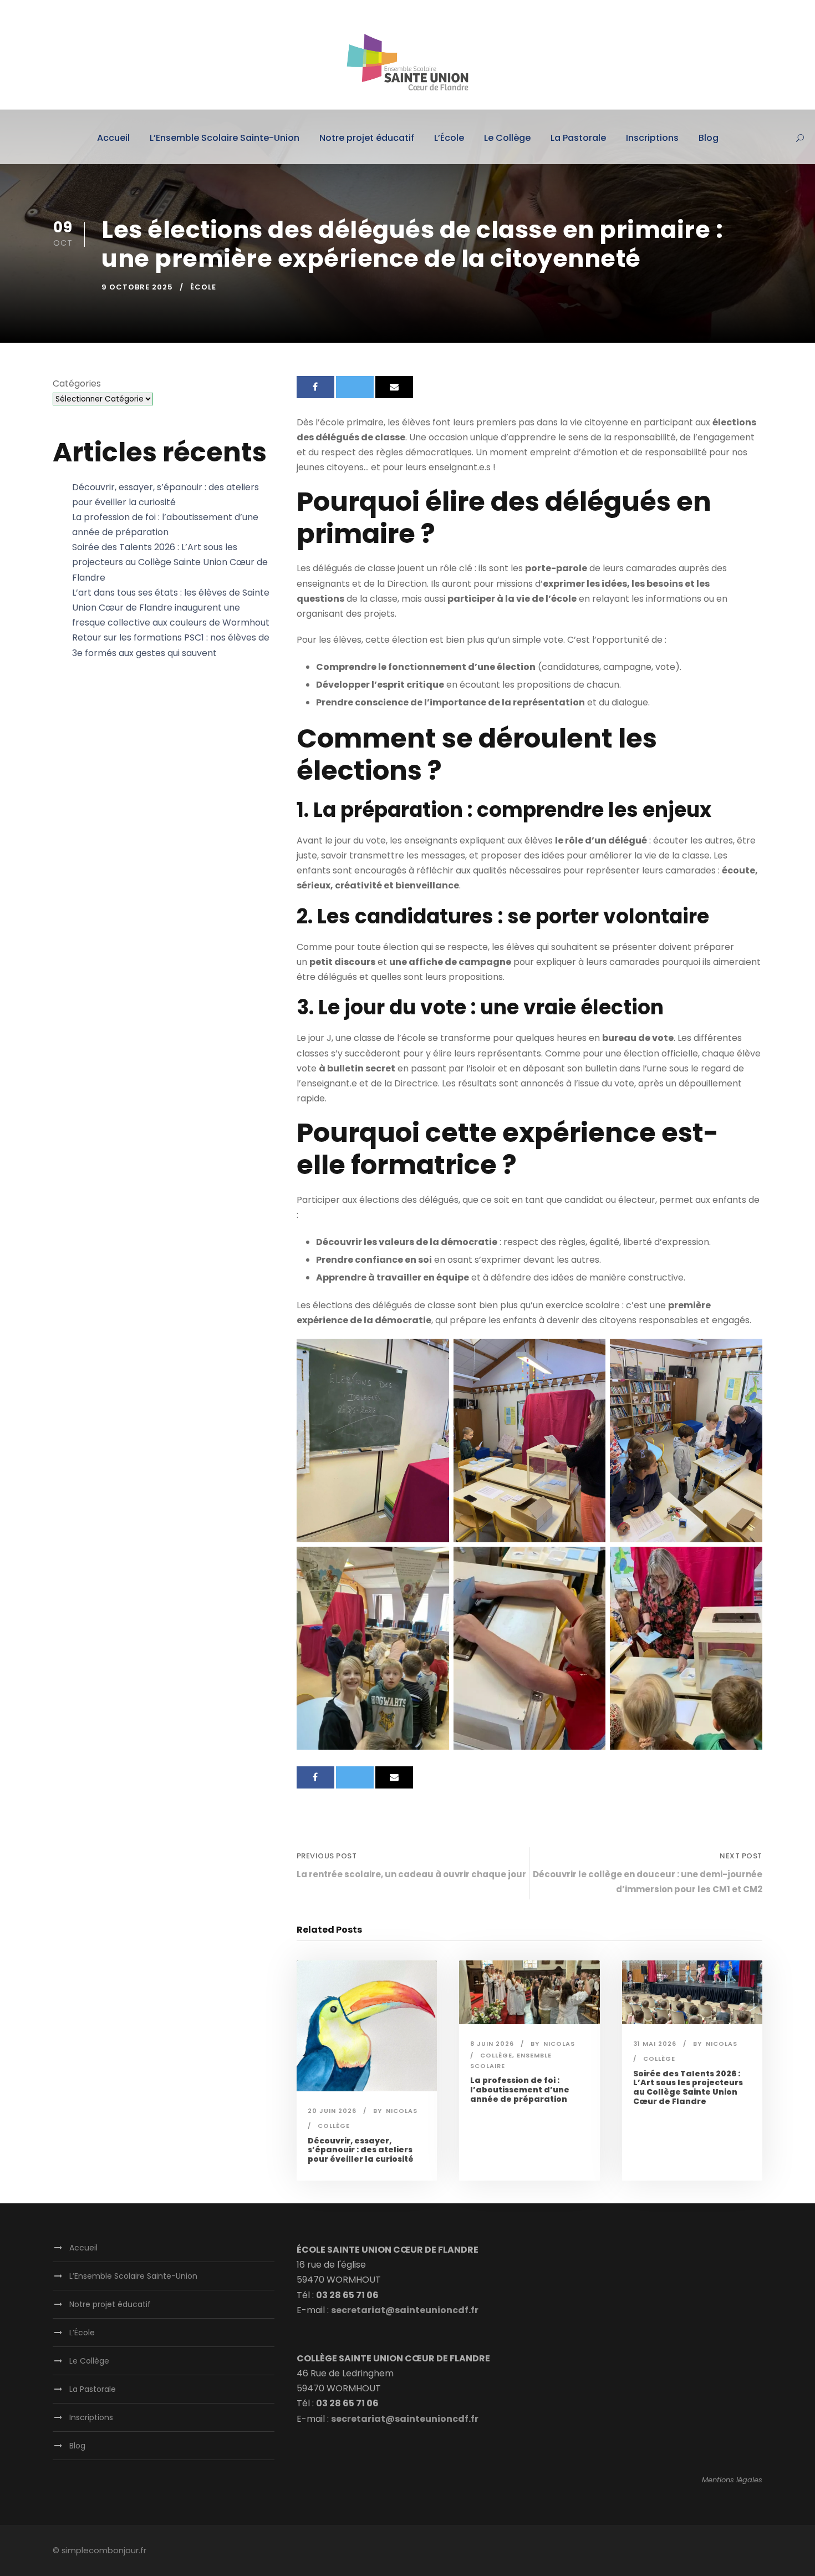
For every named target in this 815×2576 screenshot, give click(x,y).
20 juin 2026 (332, 2111)
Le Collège (507, 138)
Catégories (77, 383)
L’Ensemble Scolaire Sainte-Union (225, 138)
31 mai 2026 (655, 2044)
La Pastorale (578, 138)
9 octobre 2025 (137, 287)
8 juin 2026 (492, 2044)
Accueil (113, 138)
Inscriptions (652, 138)
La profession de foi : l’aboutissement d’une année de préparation (520, 2090)
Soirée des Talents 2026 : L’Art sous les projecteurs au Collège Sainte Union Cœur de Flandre (688, 2087)
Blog (709, 138)
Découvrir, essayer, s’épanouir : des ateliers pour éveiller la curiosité (361, 2150)
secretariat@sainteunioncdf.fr (405, 2310)
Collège (334, 2126)
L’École (449, 138)
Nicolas (402, 2111)
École (203, 287)
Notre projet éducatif (367, 138)
